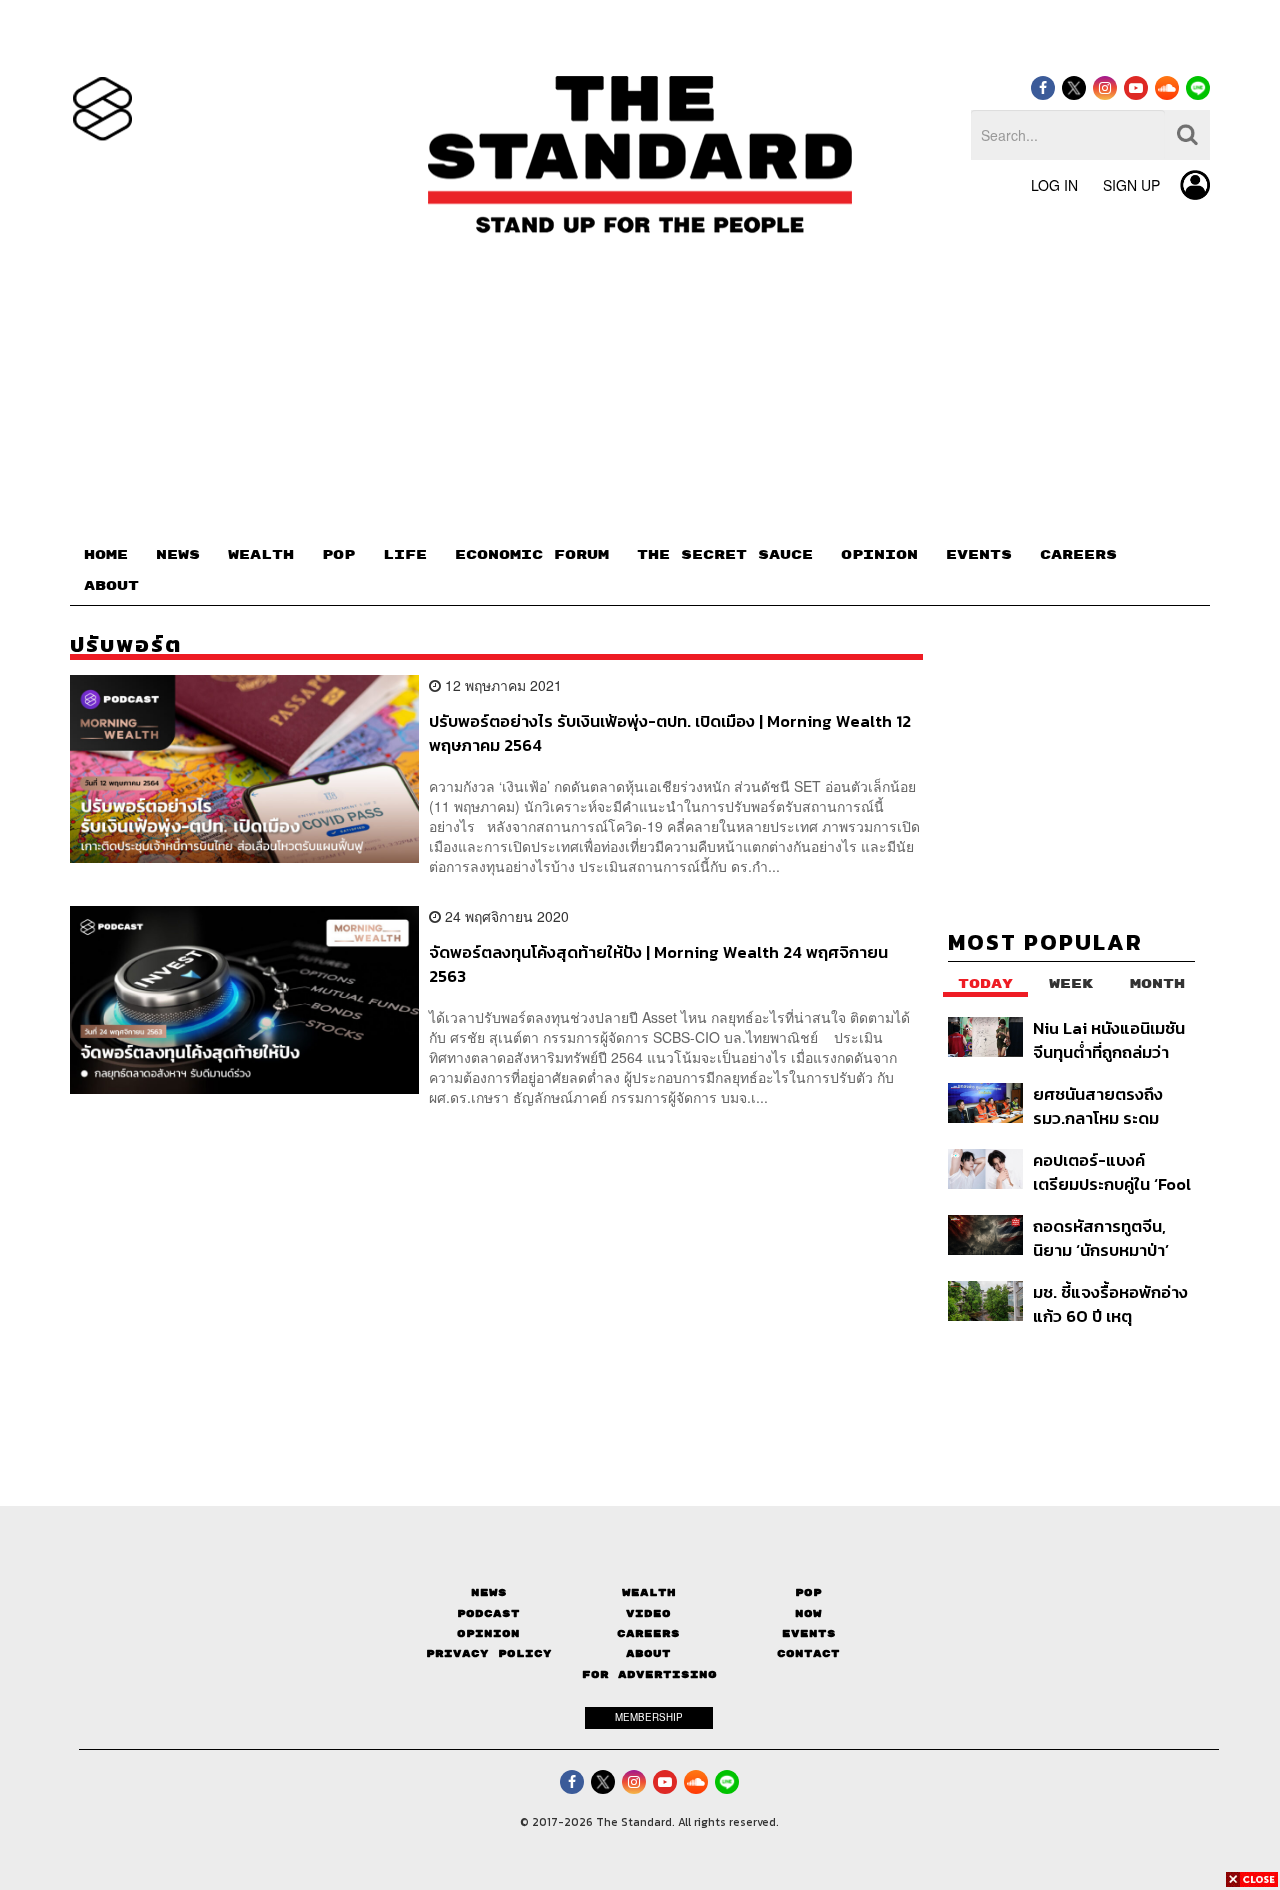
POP (338, 555)
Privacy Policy (489, 1653)
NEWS (178, 555)
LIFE (405, 555)
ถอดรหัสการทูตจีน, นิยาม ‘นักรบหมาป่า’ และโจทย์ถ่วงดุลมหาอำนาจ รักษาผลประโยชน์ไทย (1101, 1237)
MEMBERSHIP (649, 1717)
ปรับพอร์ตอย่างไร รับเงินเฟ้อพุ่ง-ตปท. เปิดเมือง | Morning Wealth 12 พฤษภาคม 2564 (670, 732)
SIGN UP (1131, 185)
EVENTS (979, 555)
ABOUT (111, 586)
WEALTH (261, 555)
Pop (808, 1592)
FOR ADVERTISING (649, 1674)
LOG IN (1054, 185)
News (489, 1592)
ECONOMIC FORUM (532, 555)
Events (809, 1633)
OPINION (879, 555)
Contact (808, 1653)
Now (808, 1613)
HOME (106, 555)
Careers (648, 1633)
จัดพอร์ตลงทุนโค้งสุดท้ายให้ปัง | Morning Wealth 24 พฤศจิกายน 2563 (658, 963)
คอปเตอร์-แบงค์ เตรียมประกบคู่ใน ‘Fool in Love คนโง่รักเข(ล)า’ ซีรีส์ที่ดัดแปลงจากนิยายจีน (1112, 1171)
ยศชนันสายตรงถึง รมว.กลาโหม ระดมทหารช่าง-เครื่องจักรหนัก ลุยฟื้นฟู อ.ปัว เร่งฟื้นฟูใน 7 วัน (1109, 1105)
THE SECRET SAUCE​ (725, 555)
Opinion (488, 1633)
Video (648, 1613)
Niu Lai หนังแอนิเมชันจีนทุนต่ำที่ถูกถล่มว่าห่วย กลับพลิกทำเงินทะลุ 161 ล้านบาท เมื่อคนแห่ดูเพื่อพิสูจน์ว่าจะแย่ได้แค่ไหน (1113, 1039)
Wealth (649, 1592)
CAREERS (1078, 555)
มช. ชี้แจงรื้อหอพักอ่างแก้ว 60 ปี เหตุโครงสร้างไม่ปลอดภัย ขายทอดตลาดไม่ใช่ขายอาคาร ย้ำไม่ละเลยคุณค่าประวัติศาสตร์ (1113, 1303)
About (648, 1653)
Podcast (488, 1613)
